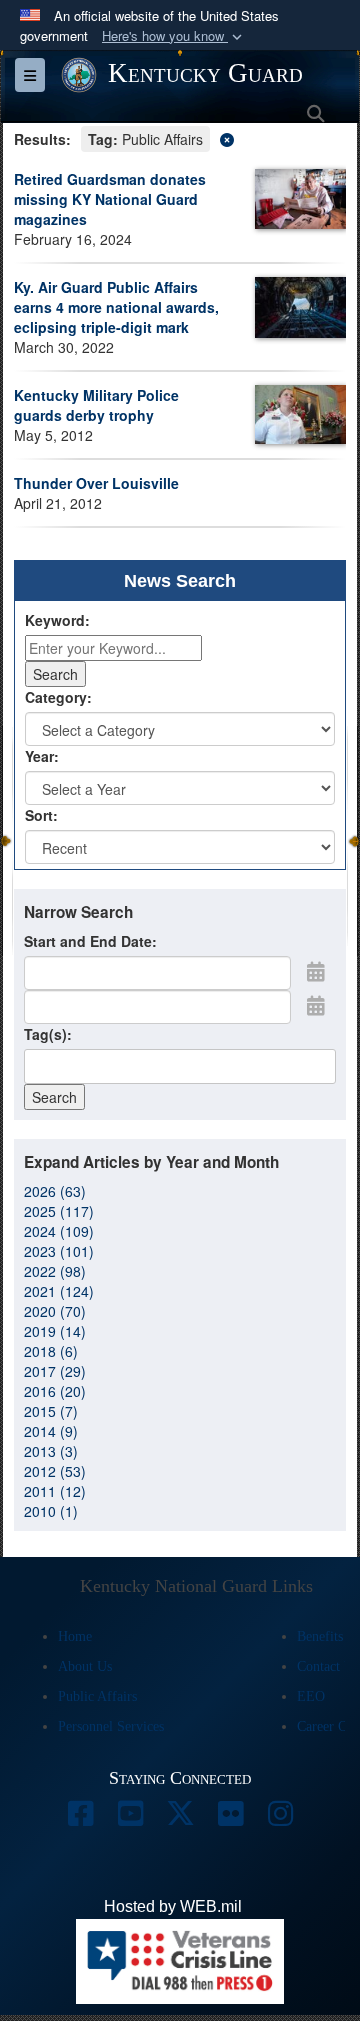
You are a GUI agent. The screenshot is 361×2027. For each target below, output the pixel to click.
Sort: (41, 815)
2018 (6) (51, 1351)
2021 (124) (59, 1291)
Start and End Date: (90, 941)
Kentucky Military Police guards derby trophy (96, 405)
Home (75, 1636)
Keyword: (57, 620)
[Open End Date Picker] (316, 1005)
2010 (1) (51, 1511)
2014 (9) (51, 1431)
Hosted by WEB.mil (173, 1906)
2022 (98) (55, 1271)
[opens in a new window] (80, 1818)
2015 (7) (51, 1411)
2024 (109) (59, 1231)
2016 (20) (55, 1391)
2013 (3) (51, 1451)
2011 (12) (55, 1491)
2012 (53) (55, 1471)
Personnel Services (111, 1726)
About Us (85, 1666)
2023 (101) (59, 1251)
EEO (311, 1696)
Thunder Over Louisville (96, 483)
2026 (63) (55, 1191)
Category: (58, 697)
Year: (42, 756)
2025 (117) (59, 1211)
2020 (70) (55, 1311)
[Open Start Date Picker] (316, 971)
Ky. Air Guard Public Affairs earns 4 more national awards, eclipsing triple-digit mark (116, 307)
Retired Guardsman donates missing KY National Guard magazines (110, 199)
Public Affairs (97, 1696)
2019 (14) (55, 1331)
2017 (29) (55, 1371)
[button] (174, 36)
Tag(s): (48, 1034)
